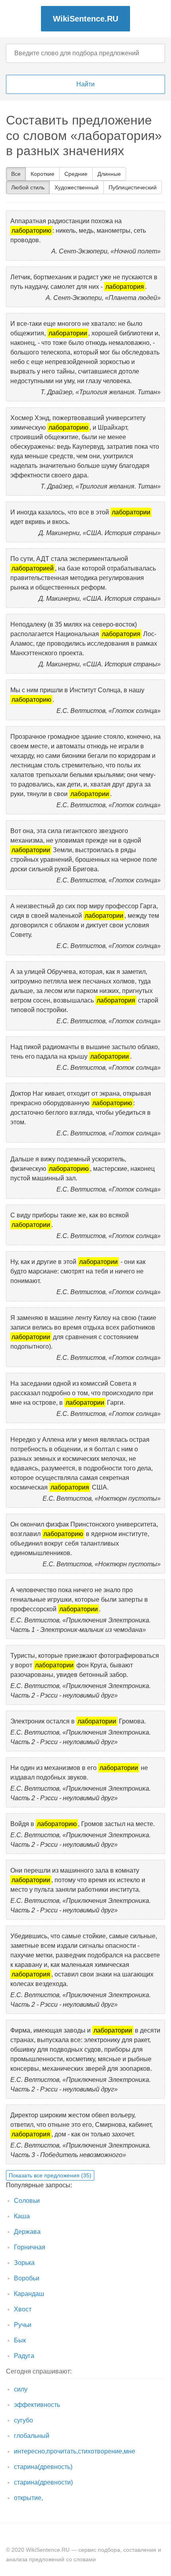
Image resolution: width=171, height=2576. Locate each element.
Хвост (23, 2309)
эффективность (37, 2405)
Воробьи (27, 2278)
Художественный (77, 187)
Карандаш (29, 2294)
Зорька (24, 2263)
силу (21, 2389)
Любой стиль (28, 187)
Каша (22, 2216)
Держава (27, 2232)
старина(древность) (43, 2467)
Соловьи (27, 2201)
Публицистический (133, 187)
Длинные (109, 174)
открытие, (28, 2498)
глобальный (32, 2436)
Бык (20, 2340)
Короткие (43, 174)
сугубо (23, 2420)
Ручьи (23, 2325)
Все (16, 174)
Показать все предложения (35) (50, 2175)
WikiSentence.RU (85, 19)
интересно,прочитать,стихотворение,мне (75, 2451)
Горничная (30, 2247)
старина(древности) (43, 2482)
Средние (76, 174)
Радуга (24, 2356)
